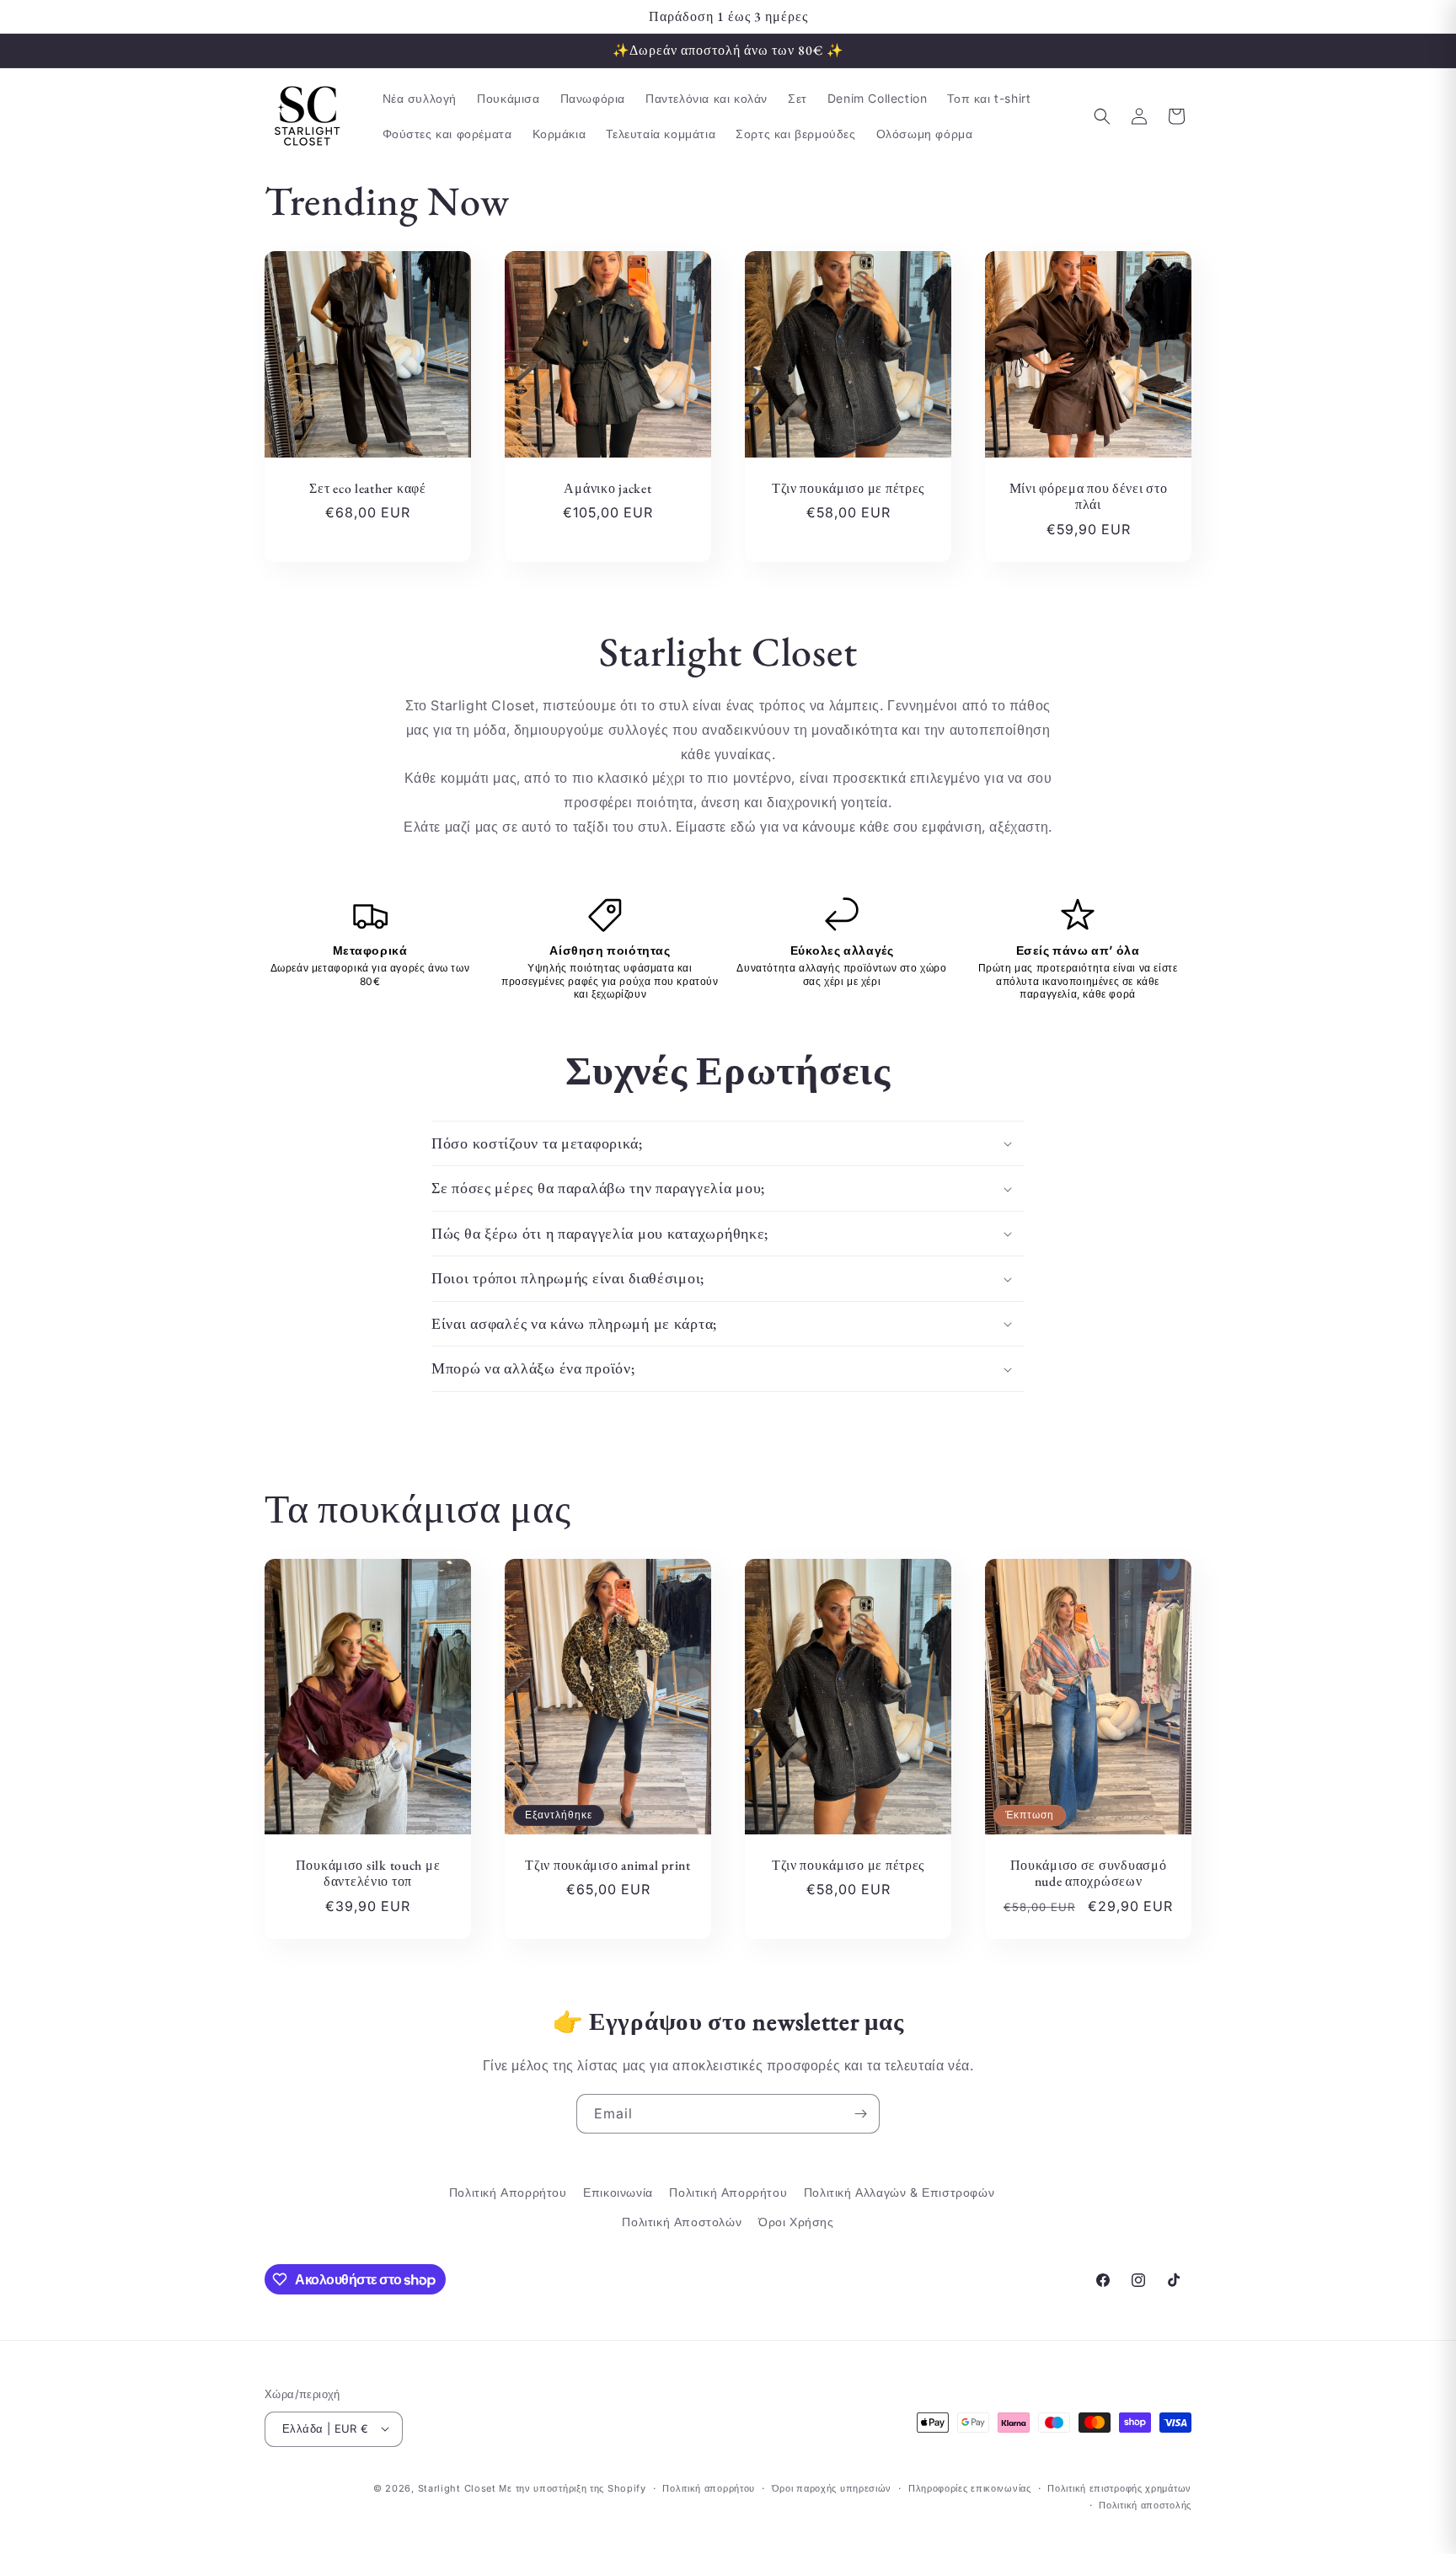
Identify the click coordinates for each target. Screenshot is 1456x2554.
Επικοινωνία (618, 2192)
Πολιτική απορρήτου (709, 2487)
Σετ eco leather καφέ (367, 488)
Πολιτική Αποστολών (682, 2222)
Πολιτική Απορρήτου (508, 2192)
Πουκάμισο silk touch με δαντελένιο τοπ (368, 1874)
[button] (1102, 116)
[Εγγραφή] (860, 2114)
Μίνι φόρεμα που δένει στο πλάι (1089, 497)
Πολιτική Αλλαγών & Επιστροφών (899, 2192)
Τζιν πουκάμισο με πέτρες (848, 488)
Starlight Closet (457, 2487)
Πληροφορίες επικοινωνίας (970, 2487)
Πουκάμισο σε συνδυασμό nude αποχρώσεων (1089, 1874)
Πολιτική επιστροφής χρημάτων (1119, 2487)
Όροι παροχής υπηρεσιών (832, 2487)
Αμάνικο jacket (608, 488)
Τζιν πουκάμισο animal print (608, 1865)
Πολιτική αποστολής (1145, 2504)
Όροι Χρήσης (796, 2222)
